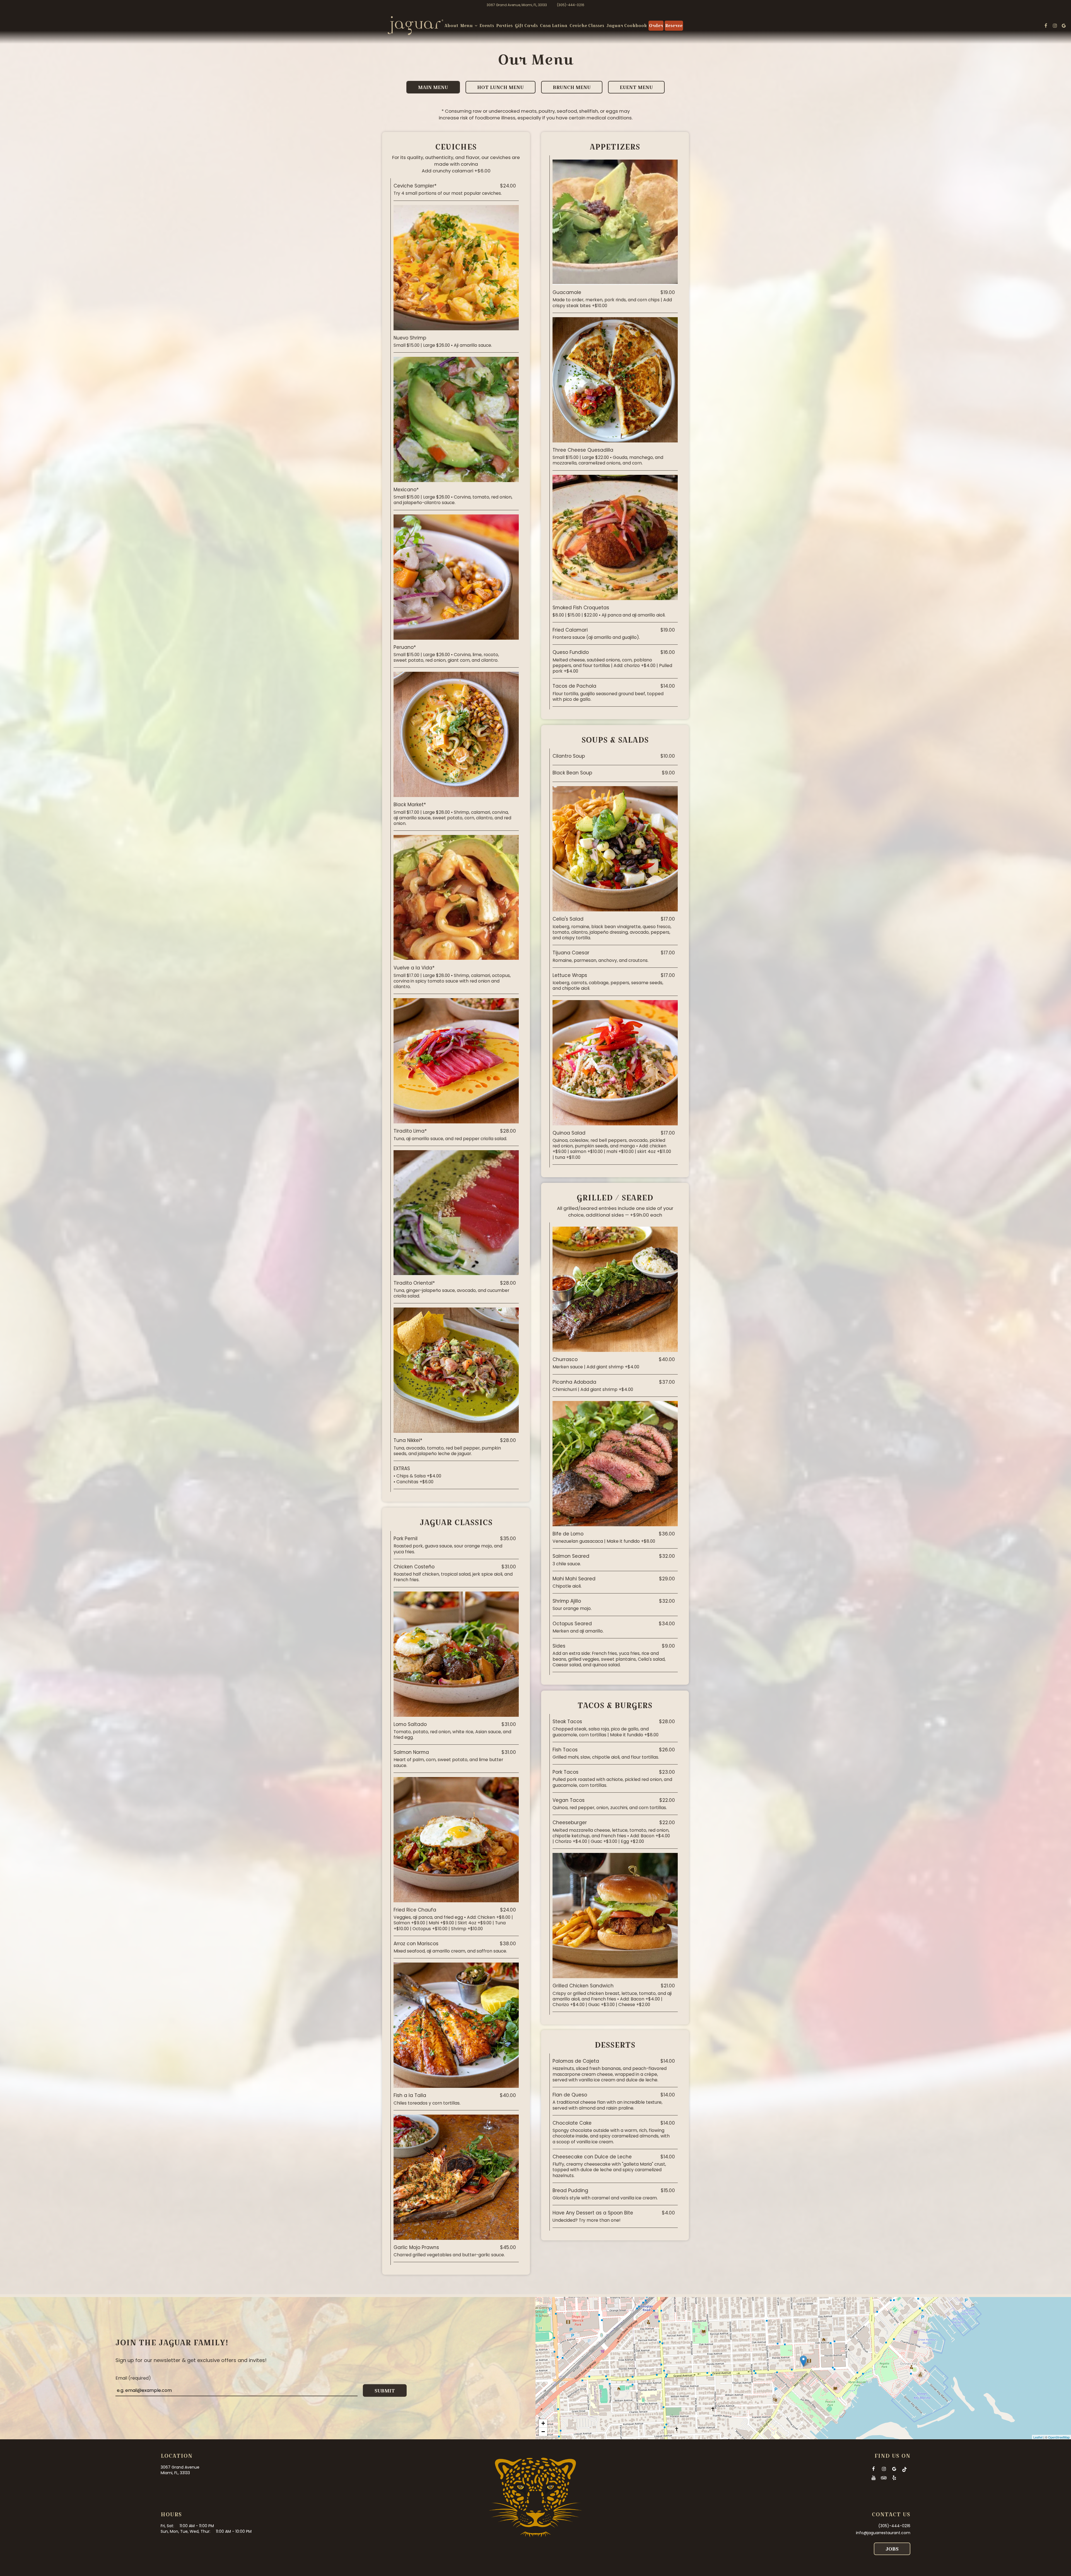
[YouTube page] (874, 2478)
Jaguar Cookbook (627, 26)
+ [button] (543, 2423)
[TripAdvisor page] (884, 2478)
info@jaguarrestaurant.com (883, 2533)
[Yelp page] (894, 2478)
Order (656, 26)
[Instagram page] (1055, 26)
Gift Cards (526, 26)
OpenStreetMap (1059, 2437)
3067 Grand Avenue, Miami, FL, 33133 (517, 5)
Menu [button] (467, 26)
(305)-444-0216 (571, 5)
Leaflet (1038, 2437)
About (451, 26)
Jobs (892, 2549)
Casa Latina (554, 26)
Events (487, 26)
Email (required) (133, 2378)
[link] (416, 26)
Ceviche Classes (587, 26)
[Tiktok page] (904, 2469)
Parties (504, 26)
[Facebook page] (1046, 26)
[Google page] (1064, 26)
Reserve (674, 26)
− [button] (543, 2432)
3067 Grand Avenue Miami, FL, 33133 (180, 2470)
